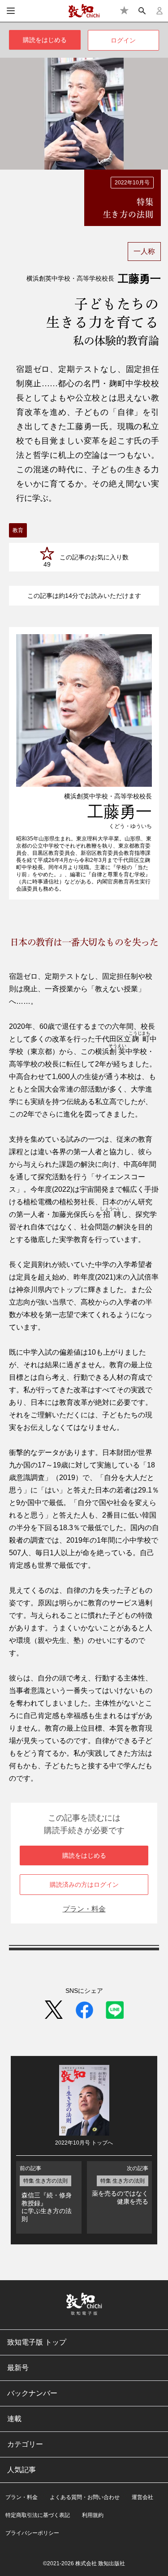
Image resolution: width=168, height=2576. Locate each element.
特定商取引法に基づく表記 (38, 2515)
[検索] (142, 11)
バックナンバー (32, 2393)
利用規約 (93, 2515)
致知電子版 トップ (37, 2342)
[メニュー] (11, 11)
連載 (14, 2419)
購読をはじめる (45, 40)
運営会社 (142, 2497)
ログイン (123, 40)
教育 (18, 530)
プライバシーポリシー (32, 2533)
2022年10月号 (132, 183)
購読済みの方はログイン (84, 1885)
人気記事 (22, 2470)
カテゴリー (25, 2444)
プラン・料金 (84, 1909)
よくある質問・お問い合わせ (85, 2497)
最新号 (18, 2368)
